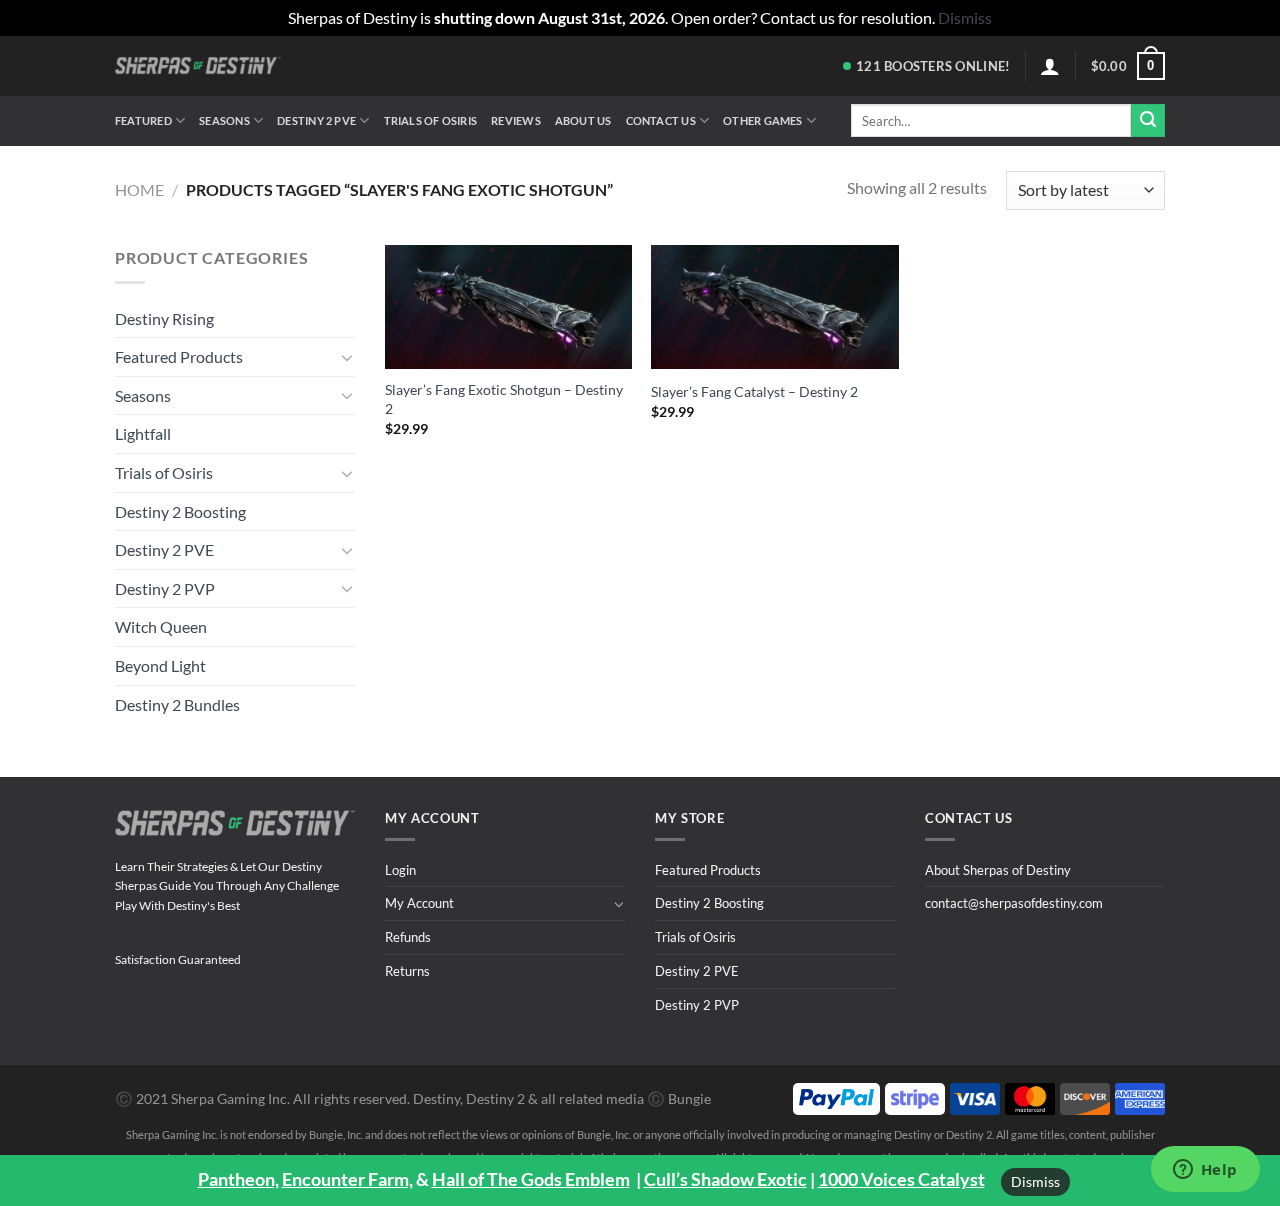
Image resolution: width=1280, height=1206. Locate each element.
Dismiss (1035, 1181)
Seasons (224, 120)
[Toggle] (347, 357)
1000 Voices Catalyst (901, 1179)
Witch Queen (161, 626)
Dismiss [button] (965, 17)
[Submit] (1148, 121)
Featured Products (179, 356)
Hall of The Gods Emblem (531, 1179)
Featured (143, 120)
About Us (583, 120)
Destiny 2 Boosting (180, 511)
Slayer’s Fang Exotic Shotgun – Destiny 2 (504, 399)
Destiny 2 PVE (316, 120)
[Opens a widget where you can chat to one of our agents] (1205, 1171)
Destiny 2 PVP (165, 588)
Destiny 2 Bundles (177, 704)
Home (139, 189)
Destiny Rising (164, 318)
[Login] (1050, 66)
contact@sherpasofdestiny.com (1014, 903)
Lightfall (143, 433)
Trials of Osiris (431, 120)
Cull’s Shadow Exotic (725, 1179)
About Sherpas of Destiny (998, 870)
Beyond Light (160, 665)
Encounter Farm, (347, 1179)
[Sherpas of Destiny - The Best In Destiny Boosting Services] (198, 65)
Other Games (762, 120)
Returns (407, 971)
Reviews (516, 120)
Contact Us (661, 120)
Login (400, 870)
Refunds (408, 937)
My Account (419, 903)
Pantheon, (238, 1179)
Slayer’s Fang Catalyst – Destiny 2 (754, 391)
